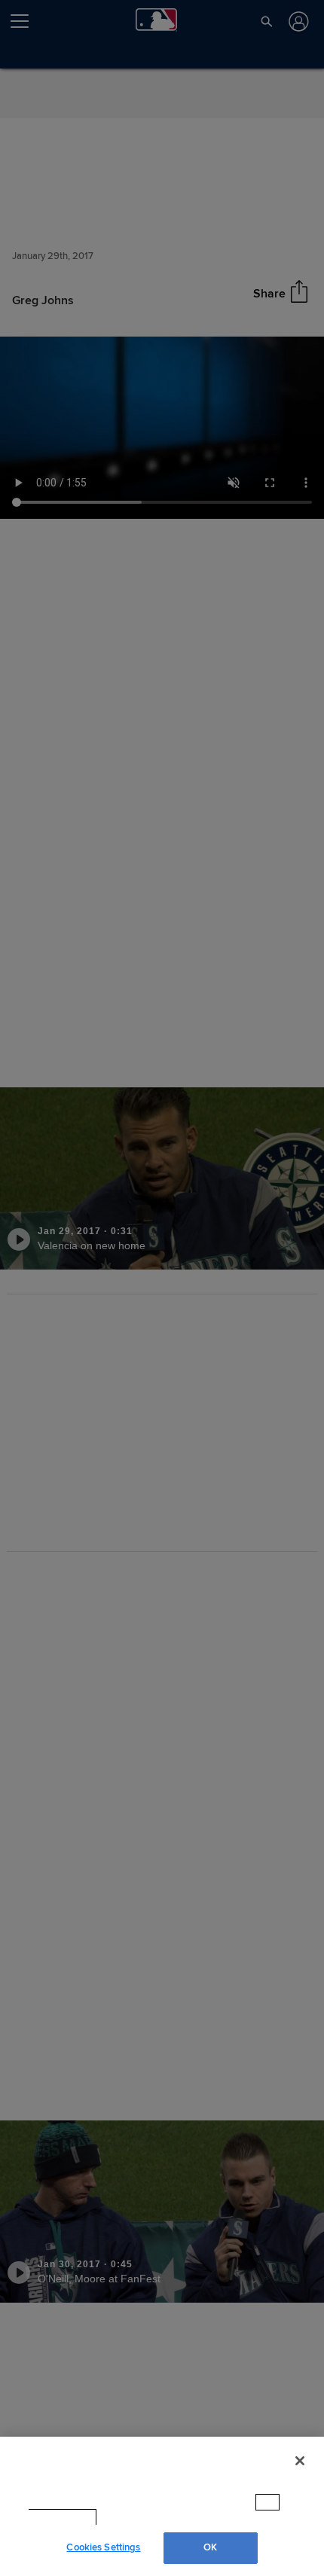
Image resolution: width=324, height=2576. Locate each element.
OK (210, 2547)
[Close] (300, 2475)
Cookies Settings (103, 2547)
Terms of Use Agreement (164, 2517)
